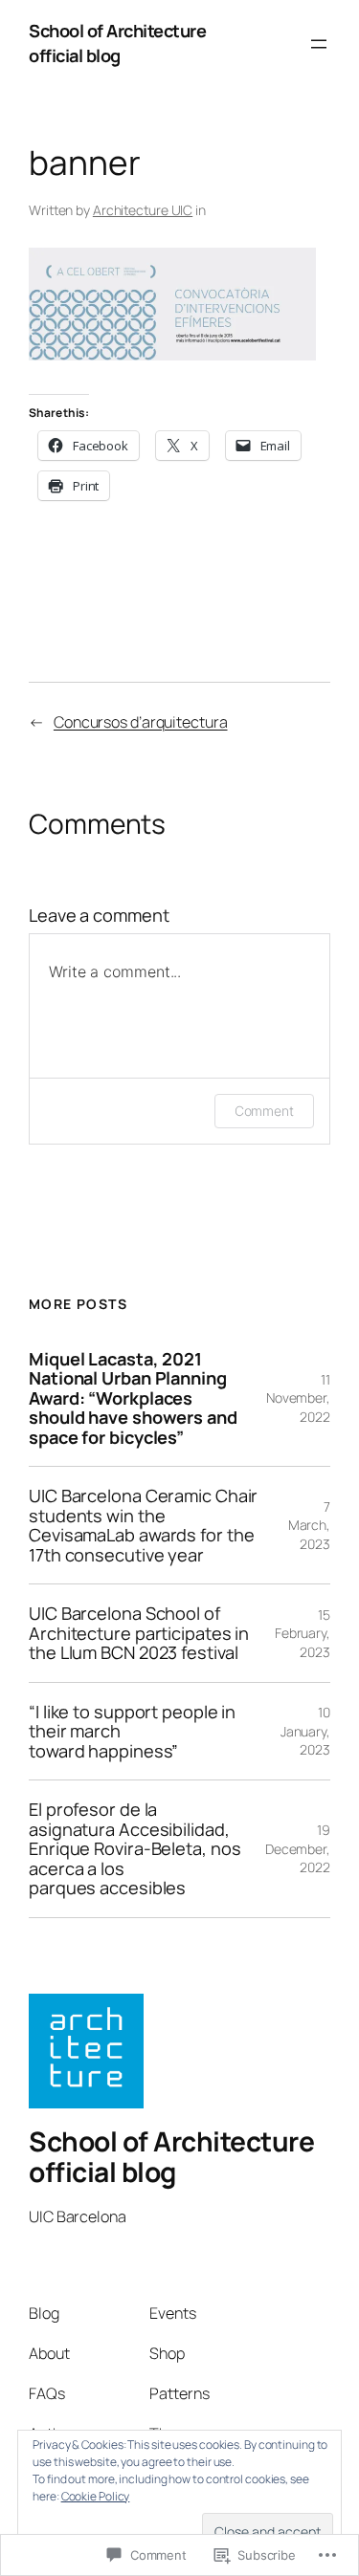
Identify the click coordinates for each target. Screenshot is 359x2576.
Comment (264, 1111)
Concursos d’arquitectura (141, 722)
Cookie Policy (96, 2496)
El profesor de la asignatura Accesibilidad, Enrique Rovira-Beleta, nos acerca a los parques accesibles (135, 1848)
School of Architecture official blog (117, 43)
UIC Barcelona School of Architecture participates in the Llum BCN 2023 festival (139, 1633)
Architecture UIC (143, 210)
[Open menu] (319, 44)
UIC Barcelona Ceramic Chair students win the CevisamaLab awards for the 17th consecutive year (143, 1525)
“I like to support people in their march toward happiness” (132, 1731)
